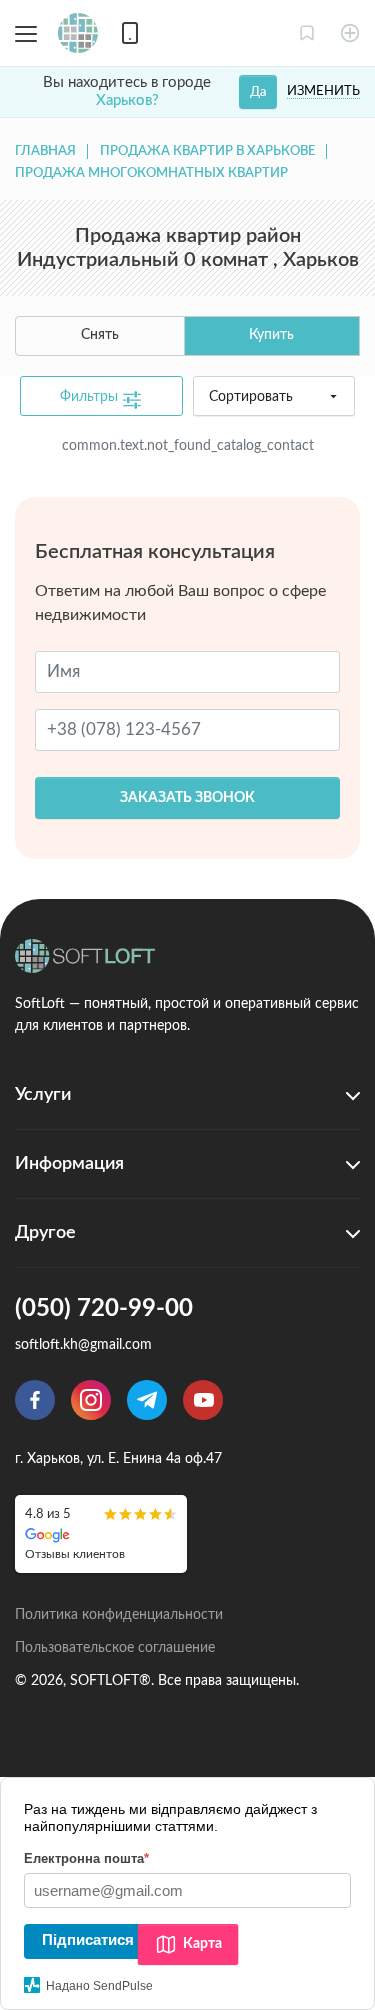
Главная (45, 151)
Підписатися (88, 1939)
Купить (271, 335)
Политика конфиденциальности (119, 1615)
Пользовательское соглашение (115, 1648)
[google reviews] (101, 1533)
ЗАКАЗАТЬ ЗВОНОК (187, 798)
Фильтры (91, 397)
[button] (307, 33)
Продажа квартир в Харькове (207, 151)
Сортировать (251, 397)
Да (258, 92)
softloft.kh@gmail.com (83, 1345)
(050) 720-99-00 (104, 1309)
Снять (100, 335)
